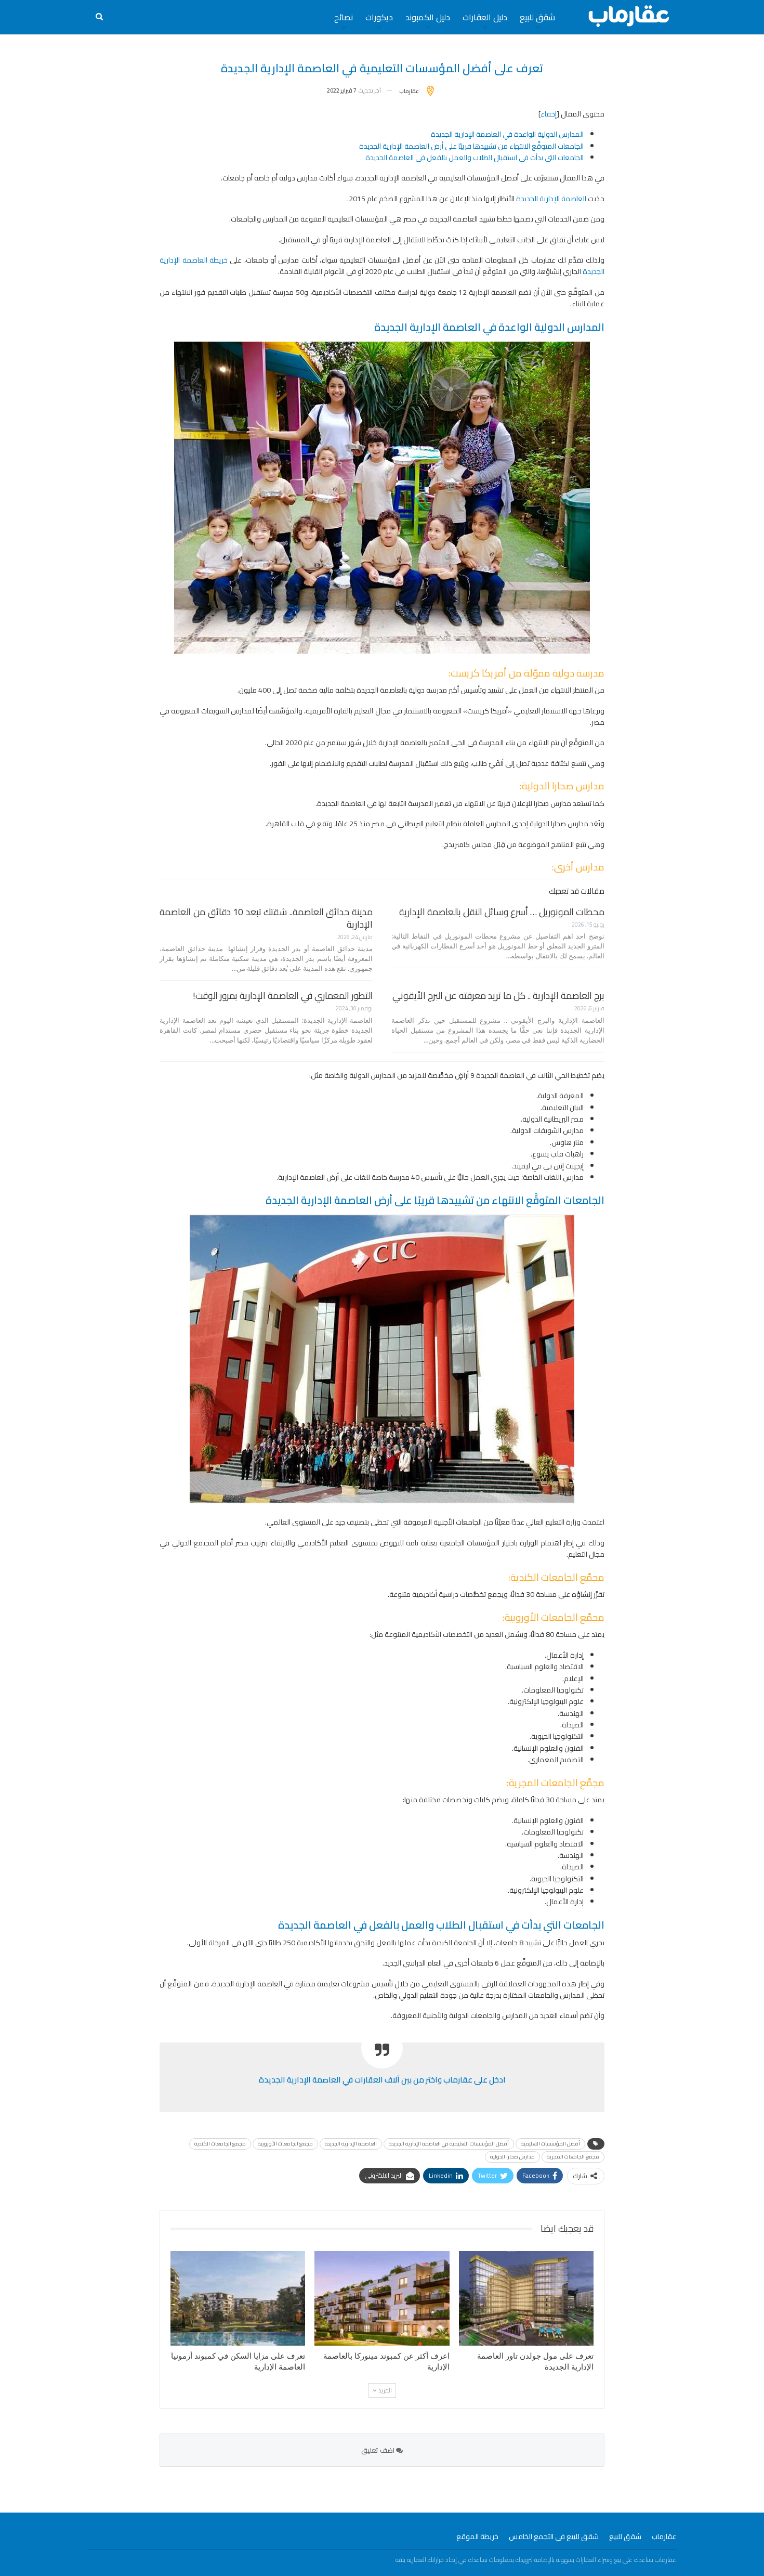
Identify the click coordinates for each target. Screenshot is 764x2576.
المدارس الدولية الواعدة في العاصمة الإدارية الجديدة (507, 134)
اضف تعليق (379, 2450)
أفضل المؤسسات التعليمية (550, 2144)
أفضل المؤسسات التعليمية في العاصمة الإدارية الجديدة (449, 2144)
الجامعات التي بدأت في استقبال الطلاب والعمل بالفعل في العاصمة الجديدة (475, 158)
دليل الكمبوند (428, 17)
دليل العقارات (485, 17)
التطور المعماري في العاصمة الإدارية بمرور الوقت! (283, 996)
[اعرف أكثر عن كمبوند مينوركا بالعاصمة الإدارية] (382, 2298)
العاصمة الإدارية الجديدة (551, 199)
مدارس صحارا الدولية (512, 2157)
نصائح (344, 17)
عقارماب (664, 2536)
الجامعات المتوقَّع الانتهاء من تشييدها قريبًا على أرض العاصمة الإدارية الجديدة (471, 146)
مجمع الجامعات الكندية (220, 2144)
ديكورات (379, 17)
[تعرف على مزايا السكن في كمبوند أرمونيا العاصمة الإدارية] (238, 2298)
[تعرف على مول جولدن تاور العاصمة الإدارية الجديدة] (526, 2298)
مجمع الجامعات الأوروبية (285, 2144)
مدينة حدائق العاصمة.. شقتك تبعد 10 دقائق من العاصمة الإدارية (266, 918)
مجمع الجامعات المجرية (573, 2157)
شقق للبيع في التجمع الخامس (554, 2536)
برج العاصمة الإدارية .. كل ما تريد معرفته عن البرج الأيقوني (498, 996)
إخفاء (549, 114)
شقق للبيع (537, 17)
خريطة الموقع (477, 2536)
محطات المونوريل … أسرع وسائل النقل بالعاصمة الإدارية (502, 912)
